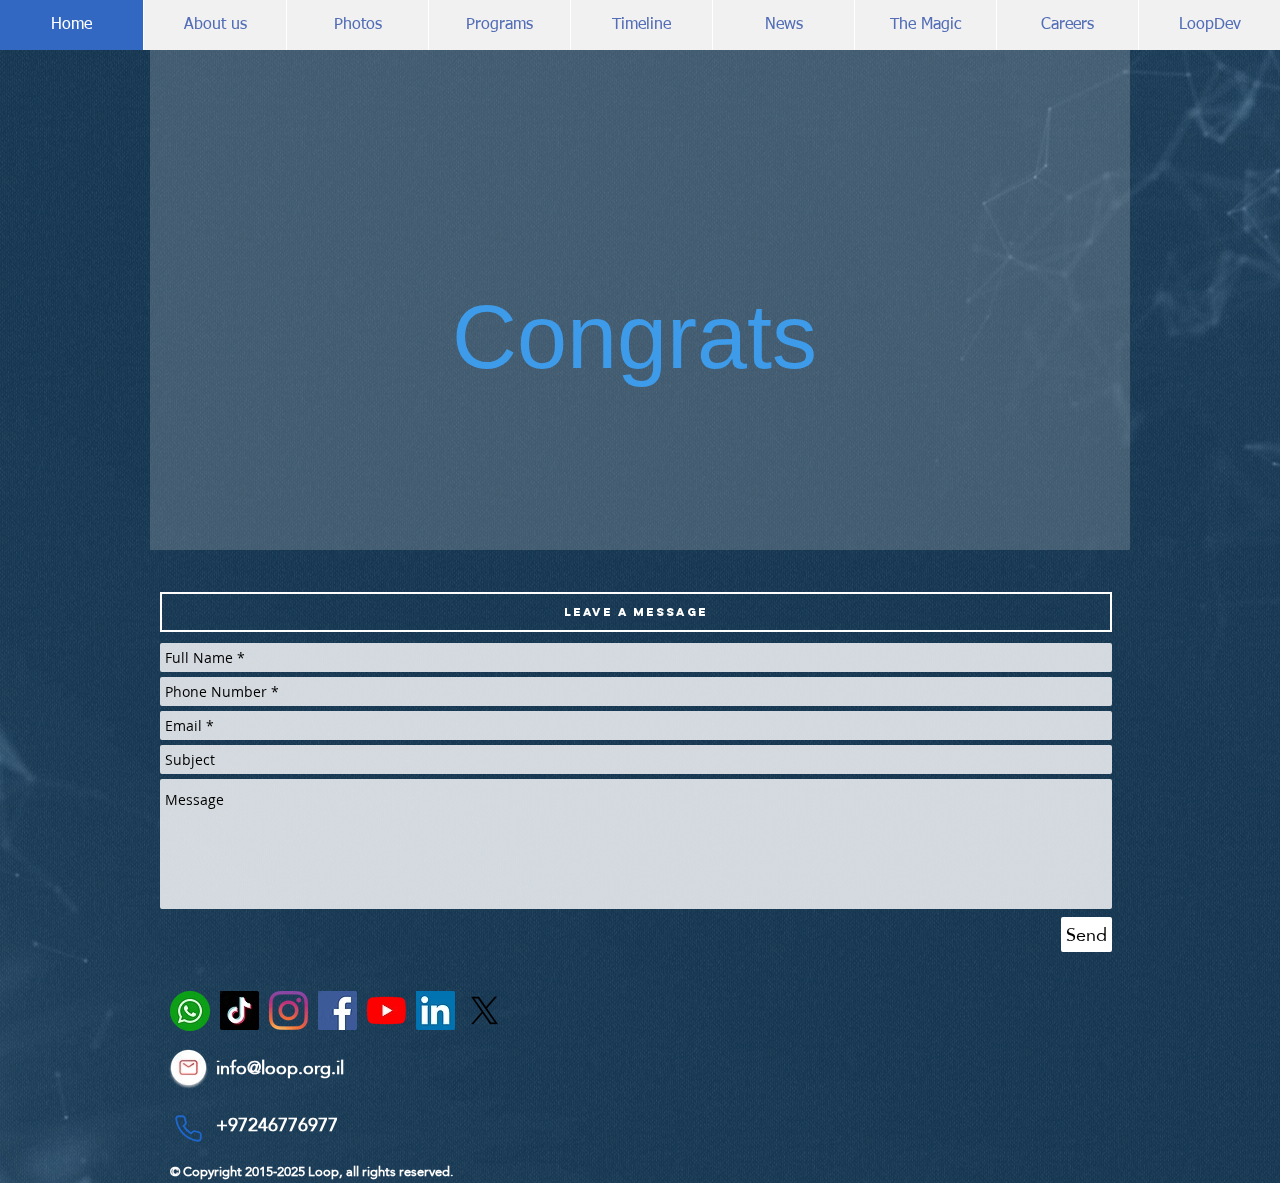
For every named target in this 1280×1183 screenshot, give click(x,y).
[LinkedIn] (435, 1010)
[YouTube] (386, 1010)
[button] (636, 612)
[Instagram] (288, 1010)
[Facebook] (337, 1010)
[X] (484, 1010)
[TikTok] (239, 1010)
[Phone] (188, 1128)
